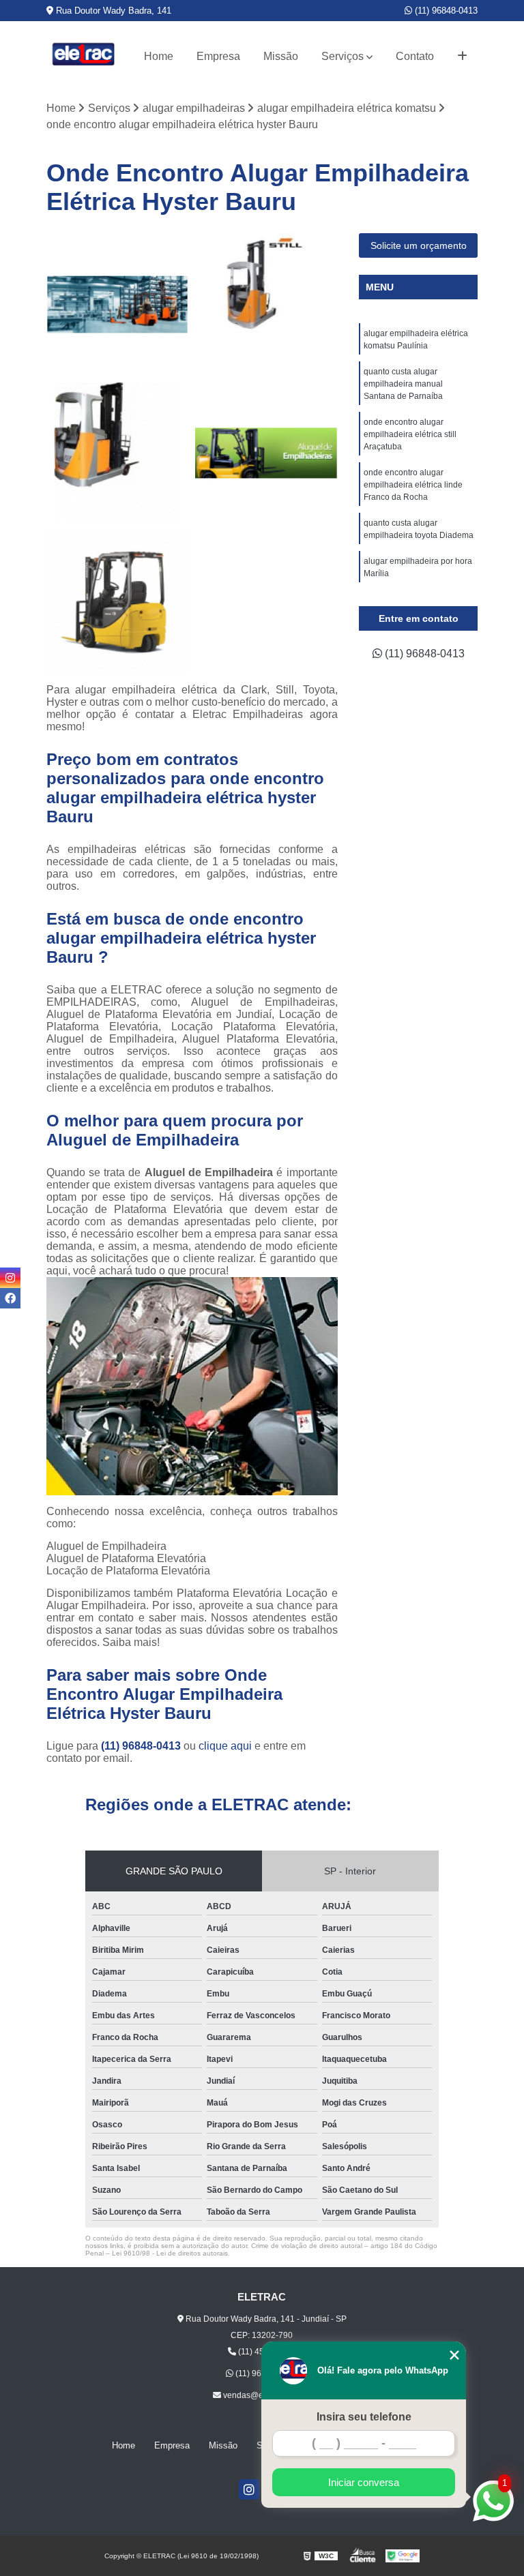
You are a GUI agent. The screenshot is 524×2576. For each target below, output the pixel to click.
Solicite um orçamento (419, 245)
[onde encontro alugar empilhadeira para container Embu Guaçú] (118, 304)
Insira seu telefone (364, 2417)
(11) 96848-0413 (445, 11)
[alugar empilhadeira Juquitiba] (266, 454)
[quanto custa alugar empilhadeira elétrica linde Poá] (118, 454)
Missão (281, 56)
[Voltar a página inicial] (84, 56)
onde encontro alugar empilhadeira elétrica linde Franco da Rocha (413, 485)
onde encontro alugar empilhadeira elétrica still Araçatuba (410, 434)
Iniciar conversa (364, 2482)
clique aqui (225, 1746)
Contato (415, 56)
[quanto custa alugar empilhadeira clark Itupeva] (118, 602)
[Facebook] (10, 1298)
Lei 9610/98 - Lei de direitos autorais (170, 2253)
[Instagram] (249, 2489)
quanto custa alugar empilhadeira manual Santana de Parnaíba (403, 384)
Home (159, 56)
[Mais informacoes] (462, 57)
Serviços (343, 56)
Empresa (218, 56)
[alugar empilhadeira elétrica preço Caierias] (266, 304)
